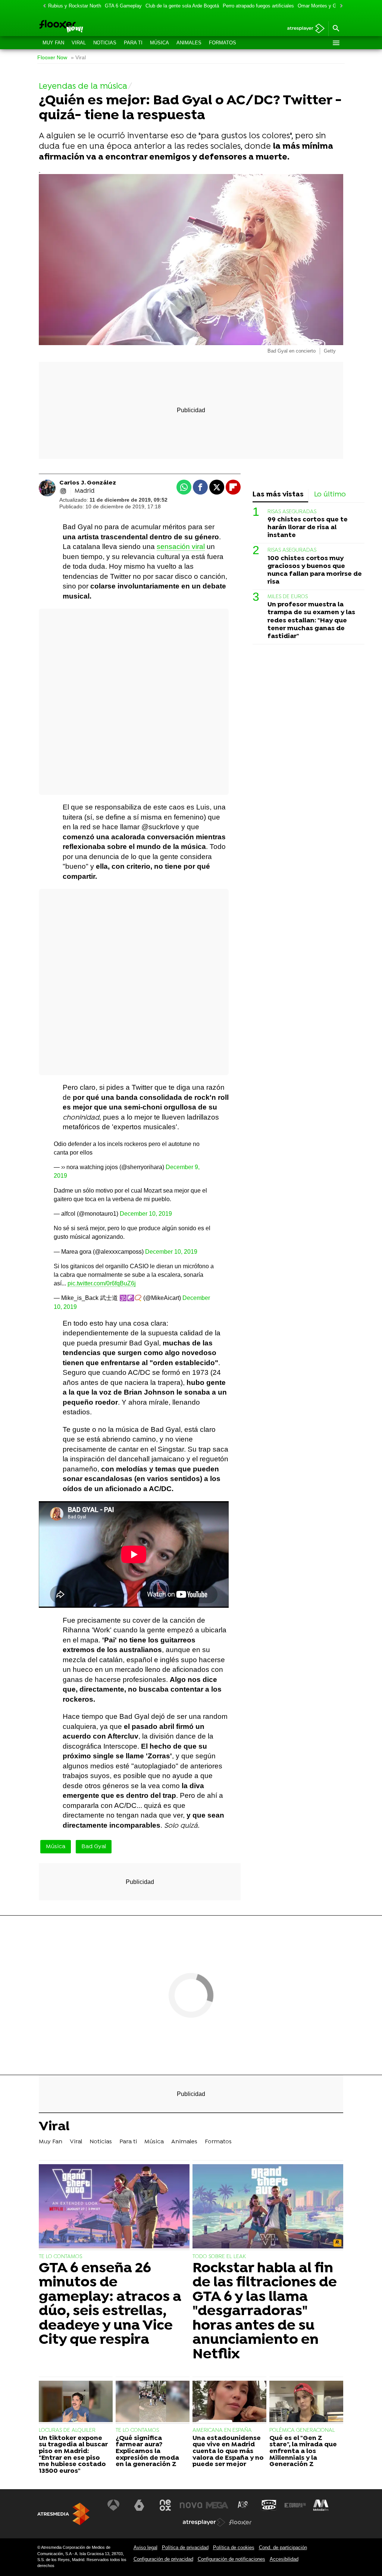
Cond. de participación (283, 2547)
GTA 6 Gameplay (123, 6)
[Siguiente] (339, 6)
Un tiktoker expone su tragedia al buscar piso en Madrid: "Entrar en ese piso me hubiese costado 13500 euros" (73, 2455)
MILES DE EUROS (288, 597)
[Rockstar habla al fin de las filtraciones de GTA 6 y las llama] (268, 2207)
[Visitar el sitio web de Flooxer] (240, 2522)
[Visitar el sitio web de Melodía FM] (321, 2505)
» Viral (78, 58)
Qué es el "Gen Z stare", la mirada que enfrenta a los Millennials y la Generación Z (303, 2452)
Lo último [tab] (330, 495)
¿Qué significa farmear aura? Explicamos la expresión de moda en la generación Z (147, 2452)
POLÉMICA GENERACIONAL (302, 2430)
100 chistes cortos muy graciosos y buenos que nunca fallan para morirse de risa (315, 570)
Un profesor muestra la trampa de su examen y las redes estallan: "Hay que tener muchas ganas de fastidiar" (311, 620)
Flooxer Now (52, 58)
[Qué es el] (306, 2402)
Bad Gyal (94, 1847)
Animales (189, 43)
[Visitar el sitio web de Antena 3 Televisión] (113, 2505)
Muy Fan (53, 43)
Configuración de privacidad (163, 2559)
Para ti (133, 43)
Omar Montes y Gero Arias (327, 6)
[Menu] (336, 43)
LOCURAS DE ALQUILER (67, 2430)
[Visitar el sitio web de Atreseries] (243, 2505)
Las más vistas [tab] (278, 495)
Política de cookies (234, 2547)
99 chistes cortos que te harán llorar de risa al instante (308, 528)
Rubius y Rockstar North (75, 6)
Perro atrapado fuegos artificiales (258, 6)
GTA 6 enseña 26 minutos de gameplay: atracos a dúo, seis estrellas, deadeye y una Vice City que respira (110, 2304)
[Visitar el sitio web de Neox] (165, 2505)
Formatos (223, 43)
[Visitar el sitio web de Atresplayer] (204, 2522)
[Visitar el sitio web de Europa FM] (295, 2505)
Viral (79, 43)
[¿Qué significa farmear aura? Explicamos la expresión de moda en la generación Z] (153, 2402)
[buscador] (336, 29)
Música (159, 43)
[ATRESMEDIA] (63, 2514)
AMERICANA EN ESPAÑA (222, 2430)
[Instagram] (63, 491)
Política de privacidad (185, 2547)
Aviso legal (145, 2547)
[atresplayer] (303, 29)
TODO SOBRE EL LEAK (219, 2257)
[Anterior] (43, 6)
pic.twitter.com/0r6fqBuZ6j (102, 1283)
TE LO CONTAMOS (60, 2257)
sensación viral (181, 547)
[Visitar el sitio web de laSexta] (139, 2505)
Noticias (105, 43)
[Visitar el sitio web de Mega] (217, 2505)
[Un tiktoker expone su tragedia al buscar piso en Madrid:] (76, 2402)
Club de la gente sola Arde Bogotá (182, 6)
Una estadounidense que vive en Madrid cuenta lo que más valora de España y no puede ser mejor (228, 2452)
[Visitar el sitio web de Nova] (191, 2505)
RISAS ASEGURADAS (292, 512)
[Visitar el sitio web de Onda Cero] (269, 2505)
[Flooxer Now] (88, 27)
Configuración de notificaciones (231, 2559)
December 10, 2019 (146, 1214)
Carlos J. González (88, 483)
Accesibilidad (284, 2559)
